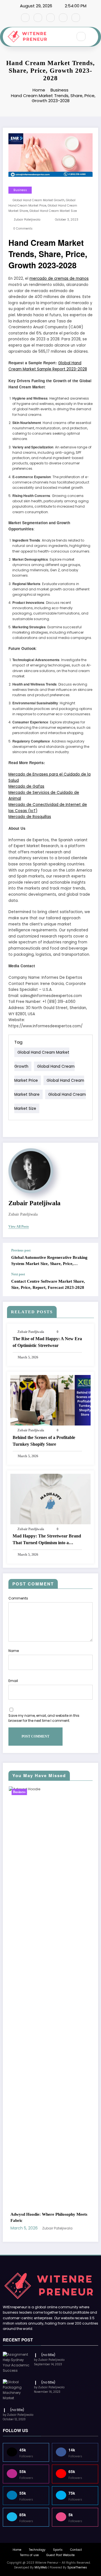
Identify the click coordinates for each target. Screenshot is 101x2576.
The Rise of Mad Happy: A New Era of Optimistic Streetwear (47, 1342)
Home (17, 2215)
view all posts (19, 1227)
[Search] (81, 36)
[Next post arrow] (88, 1284)
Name (14, 1651)
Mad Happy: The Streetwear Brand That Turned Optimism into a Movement (47, 1540)
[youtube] (76, 18)
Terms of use (29, 2221)
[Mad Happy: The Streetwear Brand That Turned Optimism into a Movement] (50, 1499)
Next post (18, 1274)
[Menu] (66, 37)
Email (13, 1681)
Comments (18, 1598)
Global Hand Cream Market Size (53, 211)
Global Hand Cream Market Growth (39, 200)
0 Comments (23, 229)
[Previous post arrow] (88, 1258)
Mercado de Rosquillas (30, 817)
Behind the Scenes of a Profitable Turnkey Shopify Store (44, 1441)
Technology (37, 2215)
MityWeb (41, 2233)
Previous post (21, 1250)
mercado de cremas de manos (59, 279)
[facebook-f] (25, 18)
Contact (76, 2215)
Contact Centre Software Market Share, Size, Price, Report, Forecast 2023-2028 (48, 1284)
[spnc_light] (93, 37)
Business (20, 190)
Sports (58, 2215)
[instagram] (63, 18)
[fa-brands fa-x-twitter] (38, 18)
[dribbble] (50, 18)
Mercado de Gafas (26, 786)
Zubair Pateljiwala (27, 220)
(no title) (48, 2020)
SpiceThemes (77, 2233)
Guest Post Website (60, 2221)
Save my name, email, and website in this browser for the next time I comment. (44, 1718)
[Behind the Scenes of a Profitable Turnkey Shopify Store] (50, 1400)
